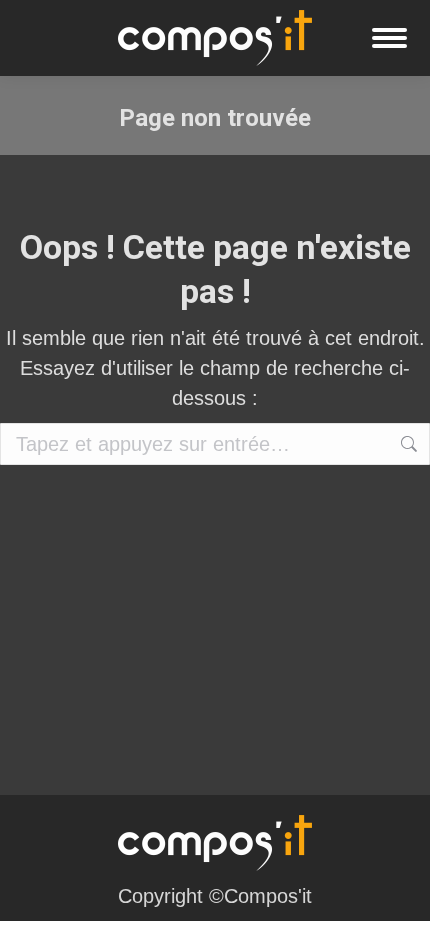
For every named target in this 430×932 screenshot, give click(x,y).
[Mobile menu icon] (389, 38)
